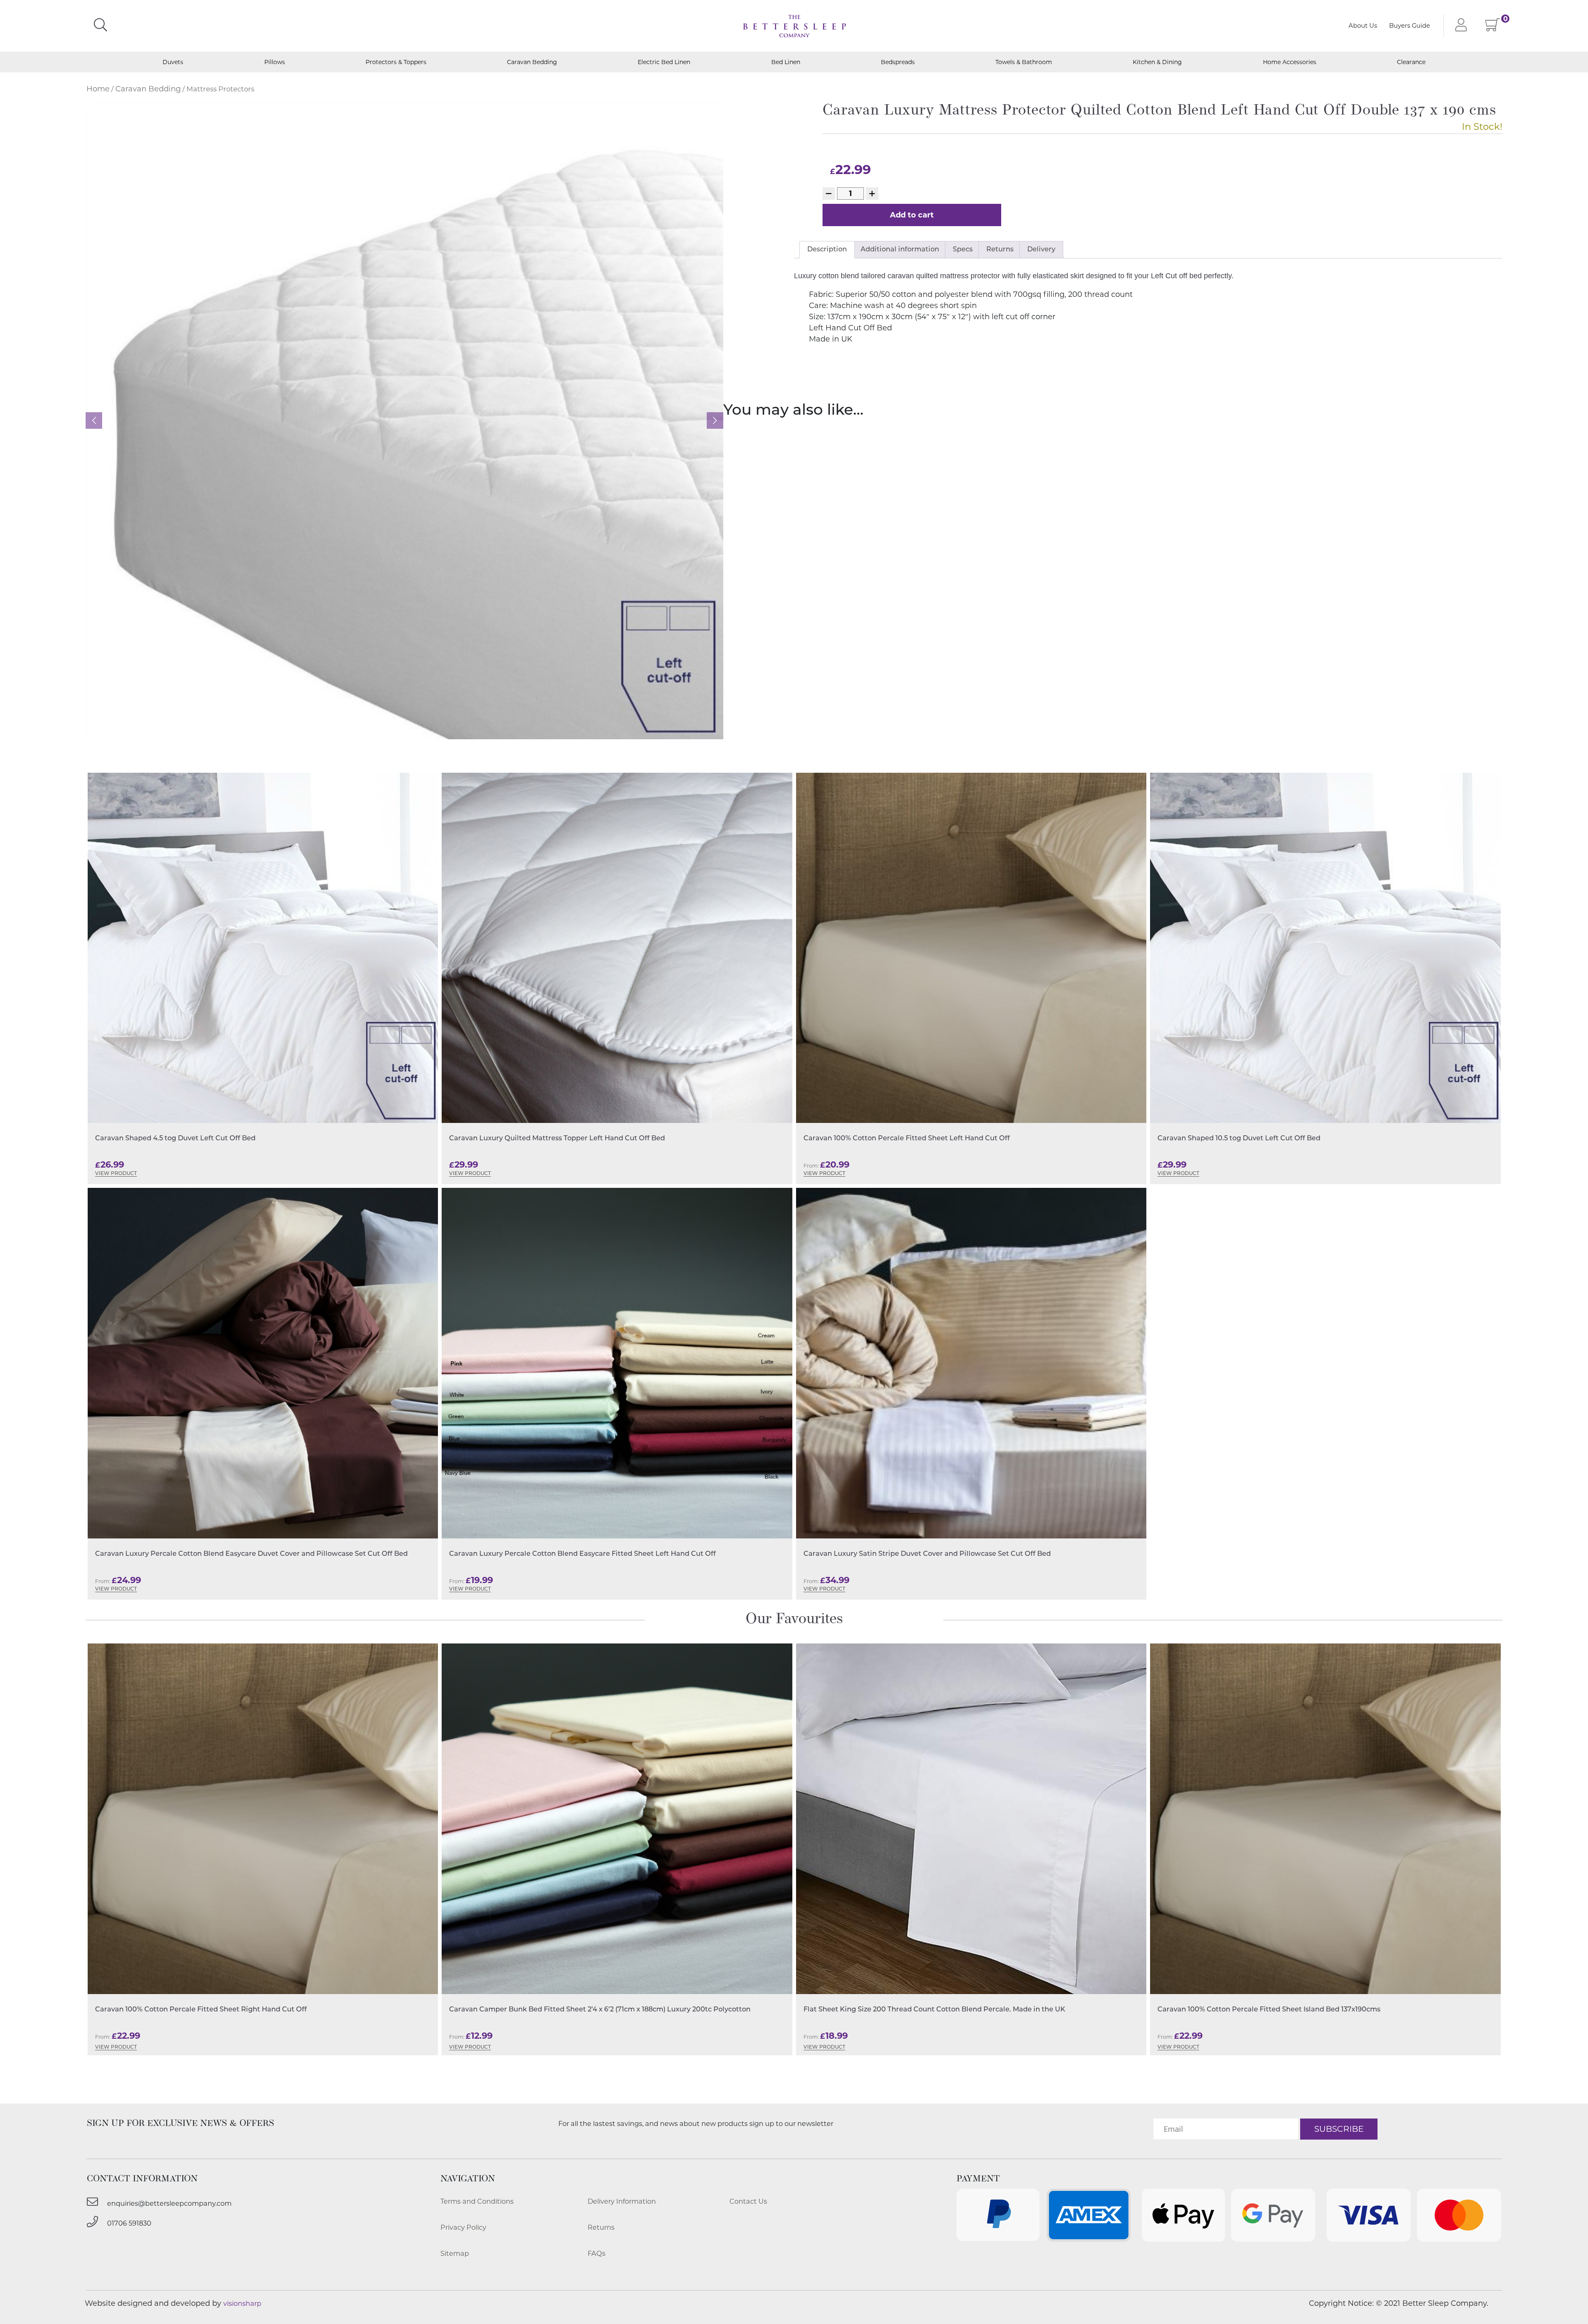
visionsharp (242, 2303)
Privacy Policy (463, 2227)
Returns (1000, 250)
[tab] (827, 250)
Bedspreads (898, 62)
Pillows (275, 62)
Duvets (173, 62)
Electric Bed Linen (664, 62)
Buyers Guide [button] (1410, 26)
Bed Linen (786, 62)
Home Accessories (1290, 62)
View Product (116, 1174)
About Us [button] (1363, 26)
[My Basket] (1493, 27)
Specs (963, 250)
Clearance (1411, 62)
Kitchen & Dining (1157, 62)
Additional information (900, 250)
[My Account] (1459, 26)
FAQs (597, 2253)
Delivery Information (622, 2201)
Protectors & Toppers (396, 62)
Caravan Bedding (532, 62)
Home (98, 89)
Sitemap (455, 2253)
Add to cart (912, 215)
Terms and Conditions (477, 2201)
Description (827, 250)
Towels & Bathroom (1024, 62)
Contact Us (748, 2201)
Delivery (1041, 250)
